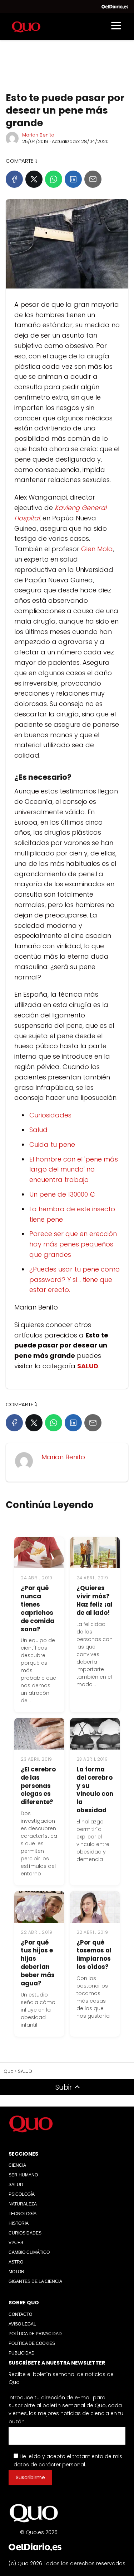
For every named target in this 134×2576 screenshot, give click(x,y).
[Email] (93, 179)
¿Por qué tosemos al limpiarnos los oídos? (94, 1955)
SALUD (16, 2185)
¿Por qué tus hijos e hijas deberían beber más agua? (38, 1963)
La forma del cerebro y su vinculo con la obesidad (95, 1790)
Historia (19, 2223)
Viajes (16, 2243)
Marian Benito (38, 135)
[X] (34, 179)
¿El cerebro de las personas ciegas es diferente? (38, 1786)
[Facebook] (14, 179)
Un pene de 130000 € (62, 1194)
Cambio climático (29, 2252)
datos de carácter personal (49, 2465)
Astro (16, 2262)
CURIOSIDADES (25, 2233)
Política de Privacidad (35, 2334)
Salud (38, 1130)
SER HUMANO (23, 2175)
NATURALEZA (23, 2204)
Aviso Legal (22, 2324)
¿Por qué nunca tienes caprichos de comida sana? (38, 1609)
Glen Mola (96, 549)
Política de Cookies (32, 2343)
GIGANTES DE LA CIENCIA (35, 2281)
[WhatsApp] (54, 179)
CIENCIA (17, 2165)
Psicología (22, 2194)
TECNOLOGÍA (23, 2214)
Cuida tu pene (52, 1144)
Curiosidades (50, 1115)
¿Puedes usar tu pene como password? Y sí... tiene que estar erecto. (75, 1280)
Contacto (20, 2314)
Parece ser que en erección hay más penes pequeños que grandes (73, 1244)
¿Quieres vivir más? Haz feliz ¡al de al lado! (95, 1600)
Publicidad (22, 2353)
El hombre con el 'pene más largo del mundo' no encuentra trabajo (74, 1170)
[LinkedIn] (73, 179)
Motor (16, 2272)
